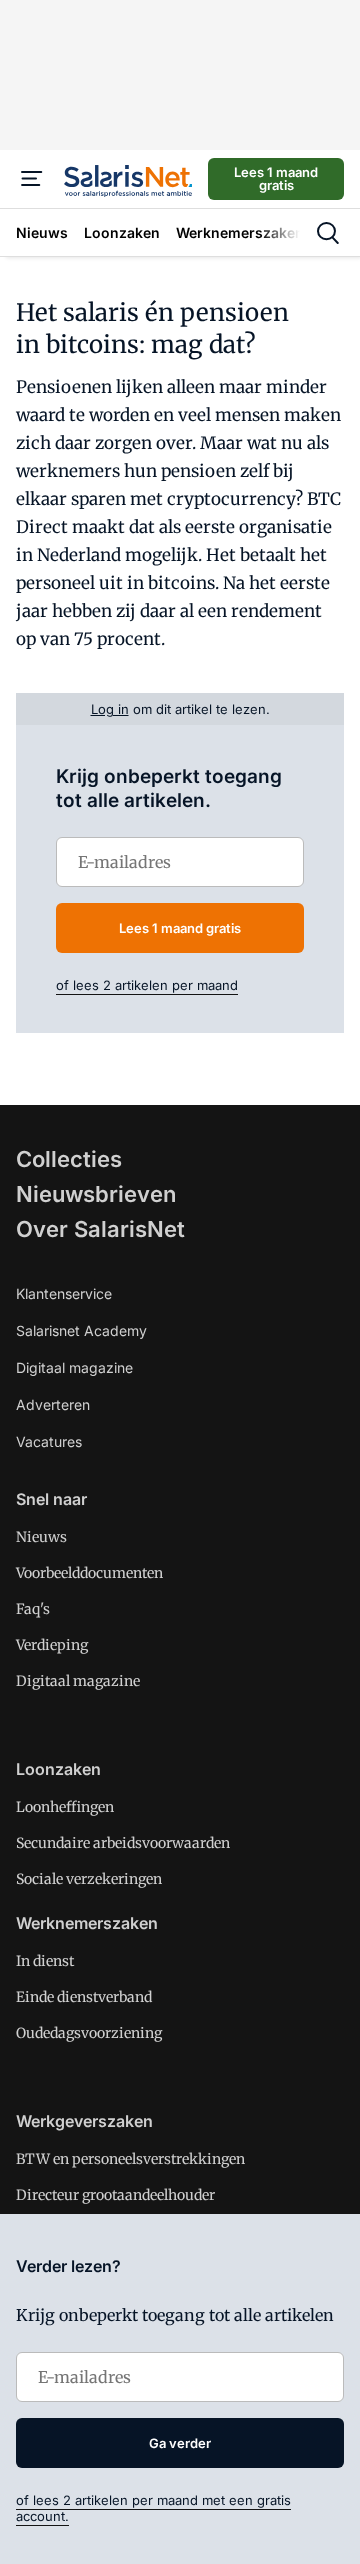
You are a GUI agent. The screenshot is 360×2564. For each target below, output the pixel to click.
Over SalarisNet (100, 1229)
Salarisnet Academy (81, 1330)
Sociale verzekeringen (89, 1879)
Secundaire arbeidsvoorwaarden (123, 1843)
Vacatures (49, 1441)
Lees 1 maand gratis (276, 178)
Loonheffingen (65, 1807)
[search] (328, 233)
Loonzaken (58, 1769)
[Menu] (32, 179)
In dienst (45, 1961)
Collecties (69, 1159)
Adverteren (53, 1404)
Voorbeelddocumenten (89, 1573)
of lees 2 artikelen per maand (147, 985)
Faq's (33, 1609)
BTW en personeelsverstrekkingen (130, 2159)
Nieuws (41, 1537)
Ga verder (180, 2443)
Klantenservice (64, 1293)
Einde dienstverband (84, 1997)
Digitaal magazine (74, 1367)
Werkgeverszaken (84, 2121)
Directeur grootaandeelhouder (115, 2195)
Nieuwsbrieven (96, 1194)
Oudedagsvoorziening (89, 2033)
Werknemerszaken (87, 1923)
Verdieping (52, 1645)
